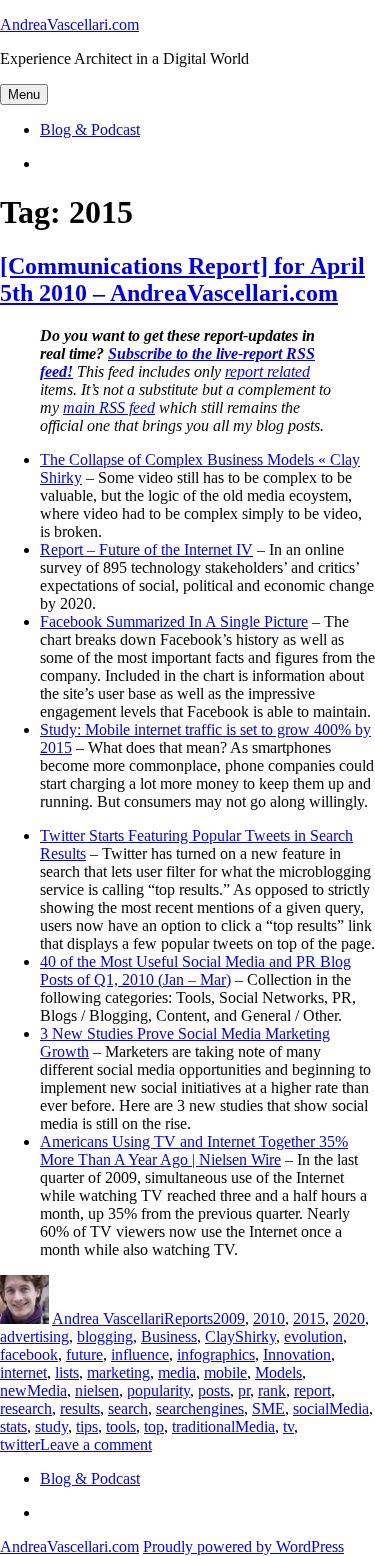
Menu (24, 94)
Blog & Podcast (90, 129)
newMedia (33, 1390)
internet (23, 1372)
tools (121, 1426)
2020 (349, 1318)
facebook (29, 1354)
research (26, 1408)
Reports (188, 1318)
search (128, 1408)
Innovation (297, 1354)
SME (268, 1408)
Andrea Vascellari (108, 1318)
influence (140, 1354)
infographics (216, 1354)
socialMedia (331, 1408)
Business (169, 1336)
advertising (34, 1336)
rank (272, 1390)
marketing (118, 1372)
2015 (309, 1318)
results (80, 1408)
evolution (313, 1336)
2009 (229, 1318)
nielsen (97, 1390)
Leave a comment (96, 1444)
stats (13, 1426)
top (154, 1426)
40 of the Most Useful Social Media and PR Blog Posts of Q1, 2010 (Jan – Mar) (195, 970)
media (177, 1372)
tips (87, 1426)
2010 (269, 1318)
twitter (20, 1444)
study (51, 1426)
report (312, 1390)
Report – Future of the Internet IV (146, 549)
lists (67, 1372)
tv (288, 1426)
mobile (225, 1372)
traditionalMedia (223, 1426)
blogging (105, 1336)
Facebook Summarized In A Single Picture (174, 621)
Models (278, 1372)
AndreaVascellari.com (69, 24)
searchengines (200, 1408)
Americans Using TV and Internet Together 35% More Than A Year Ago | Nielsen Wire (194, 1150)
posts (214, 1390)
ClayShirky (240, 1336)
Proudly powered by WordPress (243, 1546)
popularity (158, 1390)
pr (244, 1390)
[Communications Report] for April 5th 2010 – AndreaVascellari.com (182, 279)
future (84, 1354)
